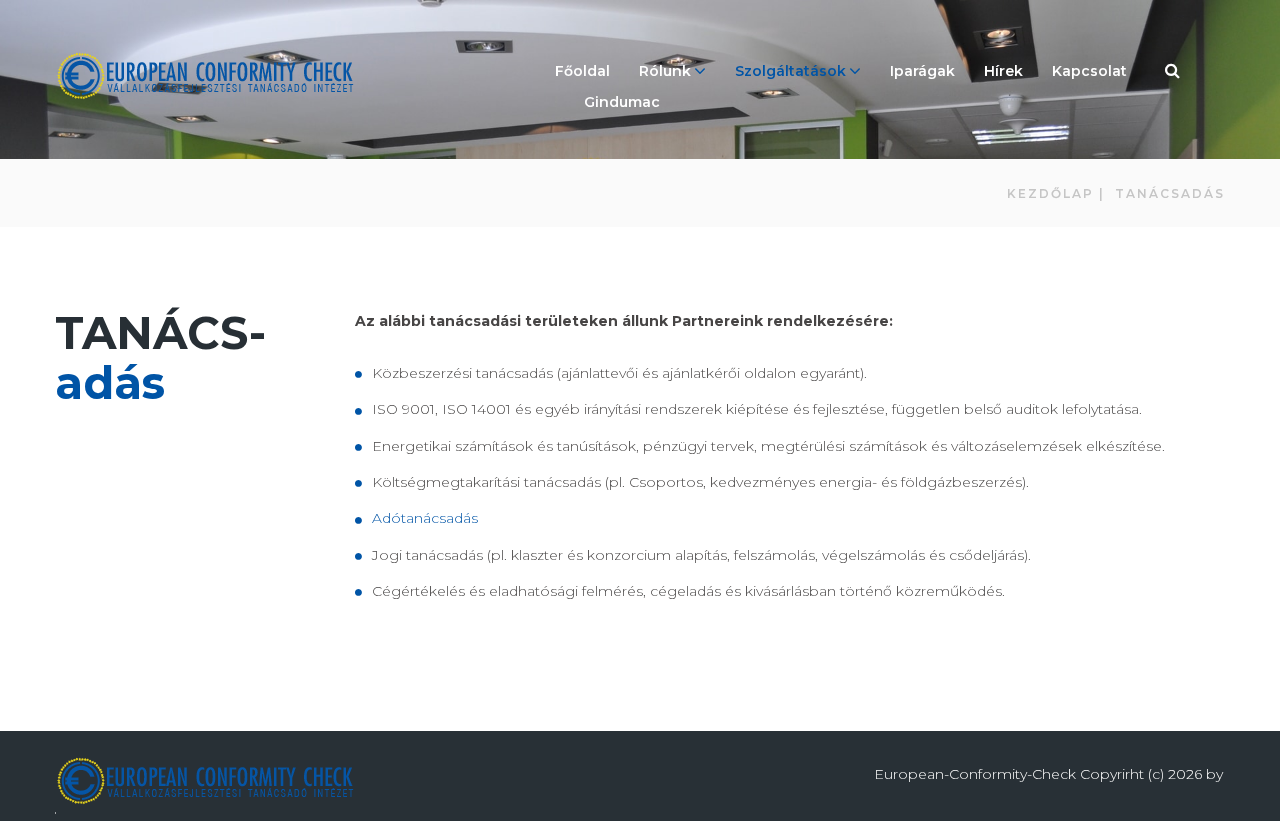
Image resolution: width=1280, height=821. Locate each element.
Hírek (1003, 71)
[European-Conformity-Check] (205, 76)
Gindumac (622, 102)
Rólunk (665, 71)
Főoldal (582, 71)
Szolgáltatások (790, 71)
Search (1173, 73)
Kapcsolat (1089, 71)
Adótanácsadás (429, 518)
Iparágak (922, 71)
